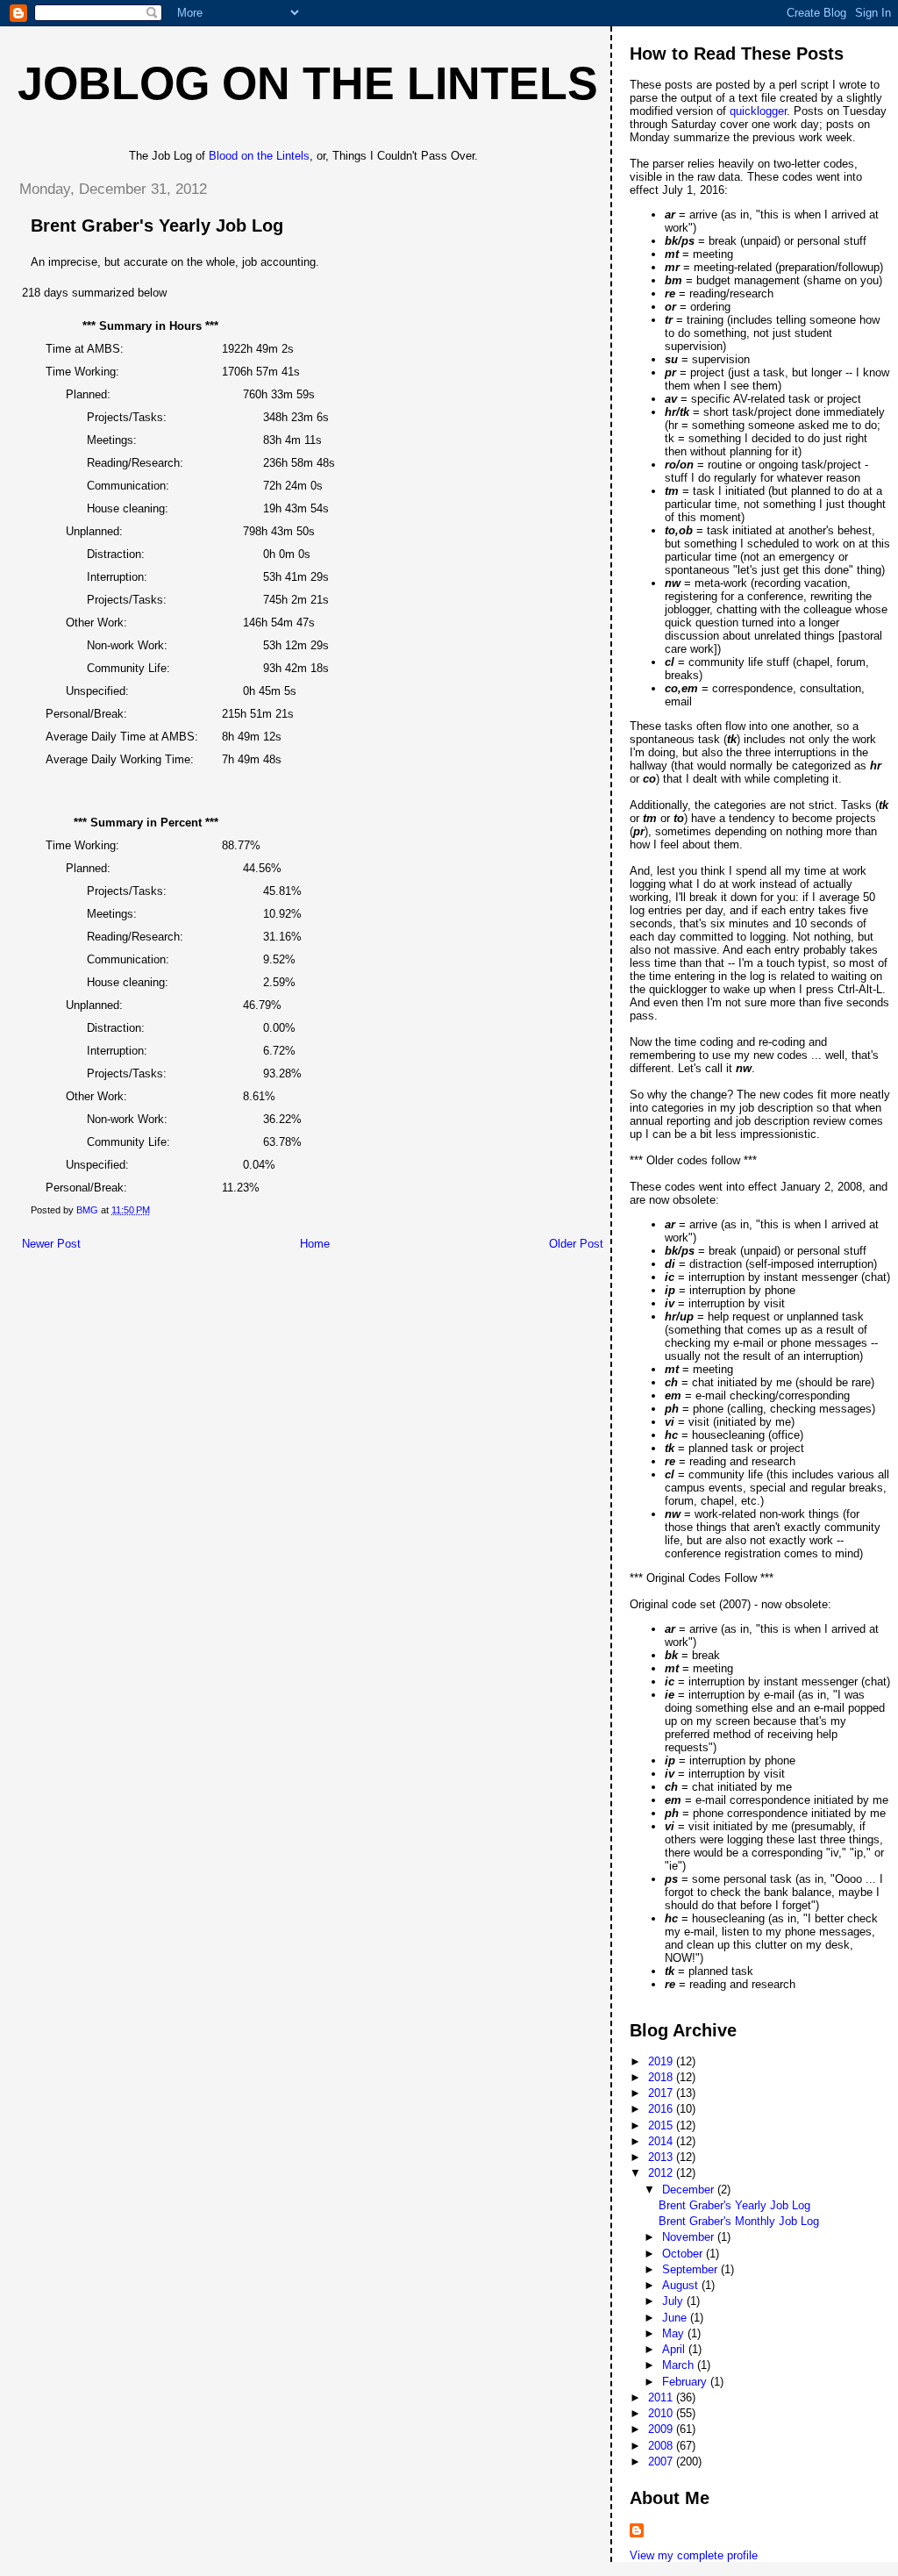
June (676, 2318)
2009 (662, 2429)
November (690, 2237)
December (690, 2190)
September (691, 2269)
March (680, 2365)
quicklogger (758, 111)
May (675, 2333)
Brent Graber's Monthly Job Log (739, 2221)
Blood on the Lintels (259, 156)
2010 (662, 2413)
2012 (662, 2173)
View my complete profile (694, 2555)
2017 (662, 2093)
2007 (662, 2462)
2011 (662, 2397)
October (684, 2254)
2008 (662, 2446)
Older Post (576, 1244)
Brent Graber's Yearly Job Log (734, 2205)
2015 (662, 2125)
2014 (662, 2141)
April (675, 2349)
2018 (662, 2077)
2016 (662, 2109)
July (674, 2301)
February (686, 2382)
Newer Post (51, 1244)
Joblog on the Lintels (308, 83)
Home (315, 1244)
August (682, 2285)
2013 (662, 2157)
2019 (662, 2061)
